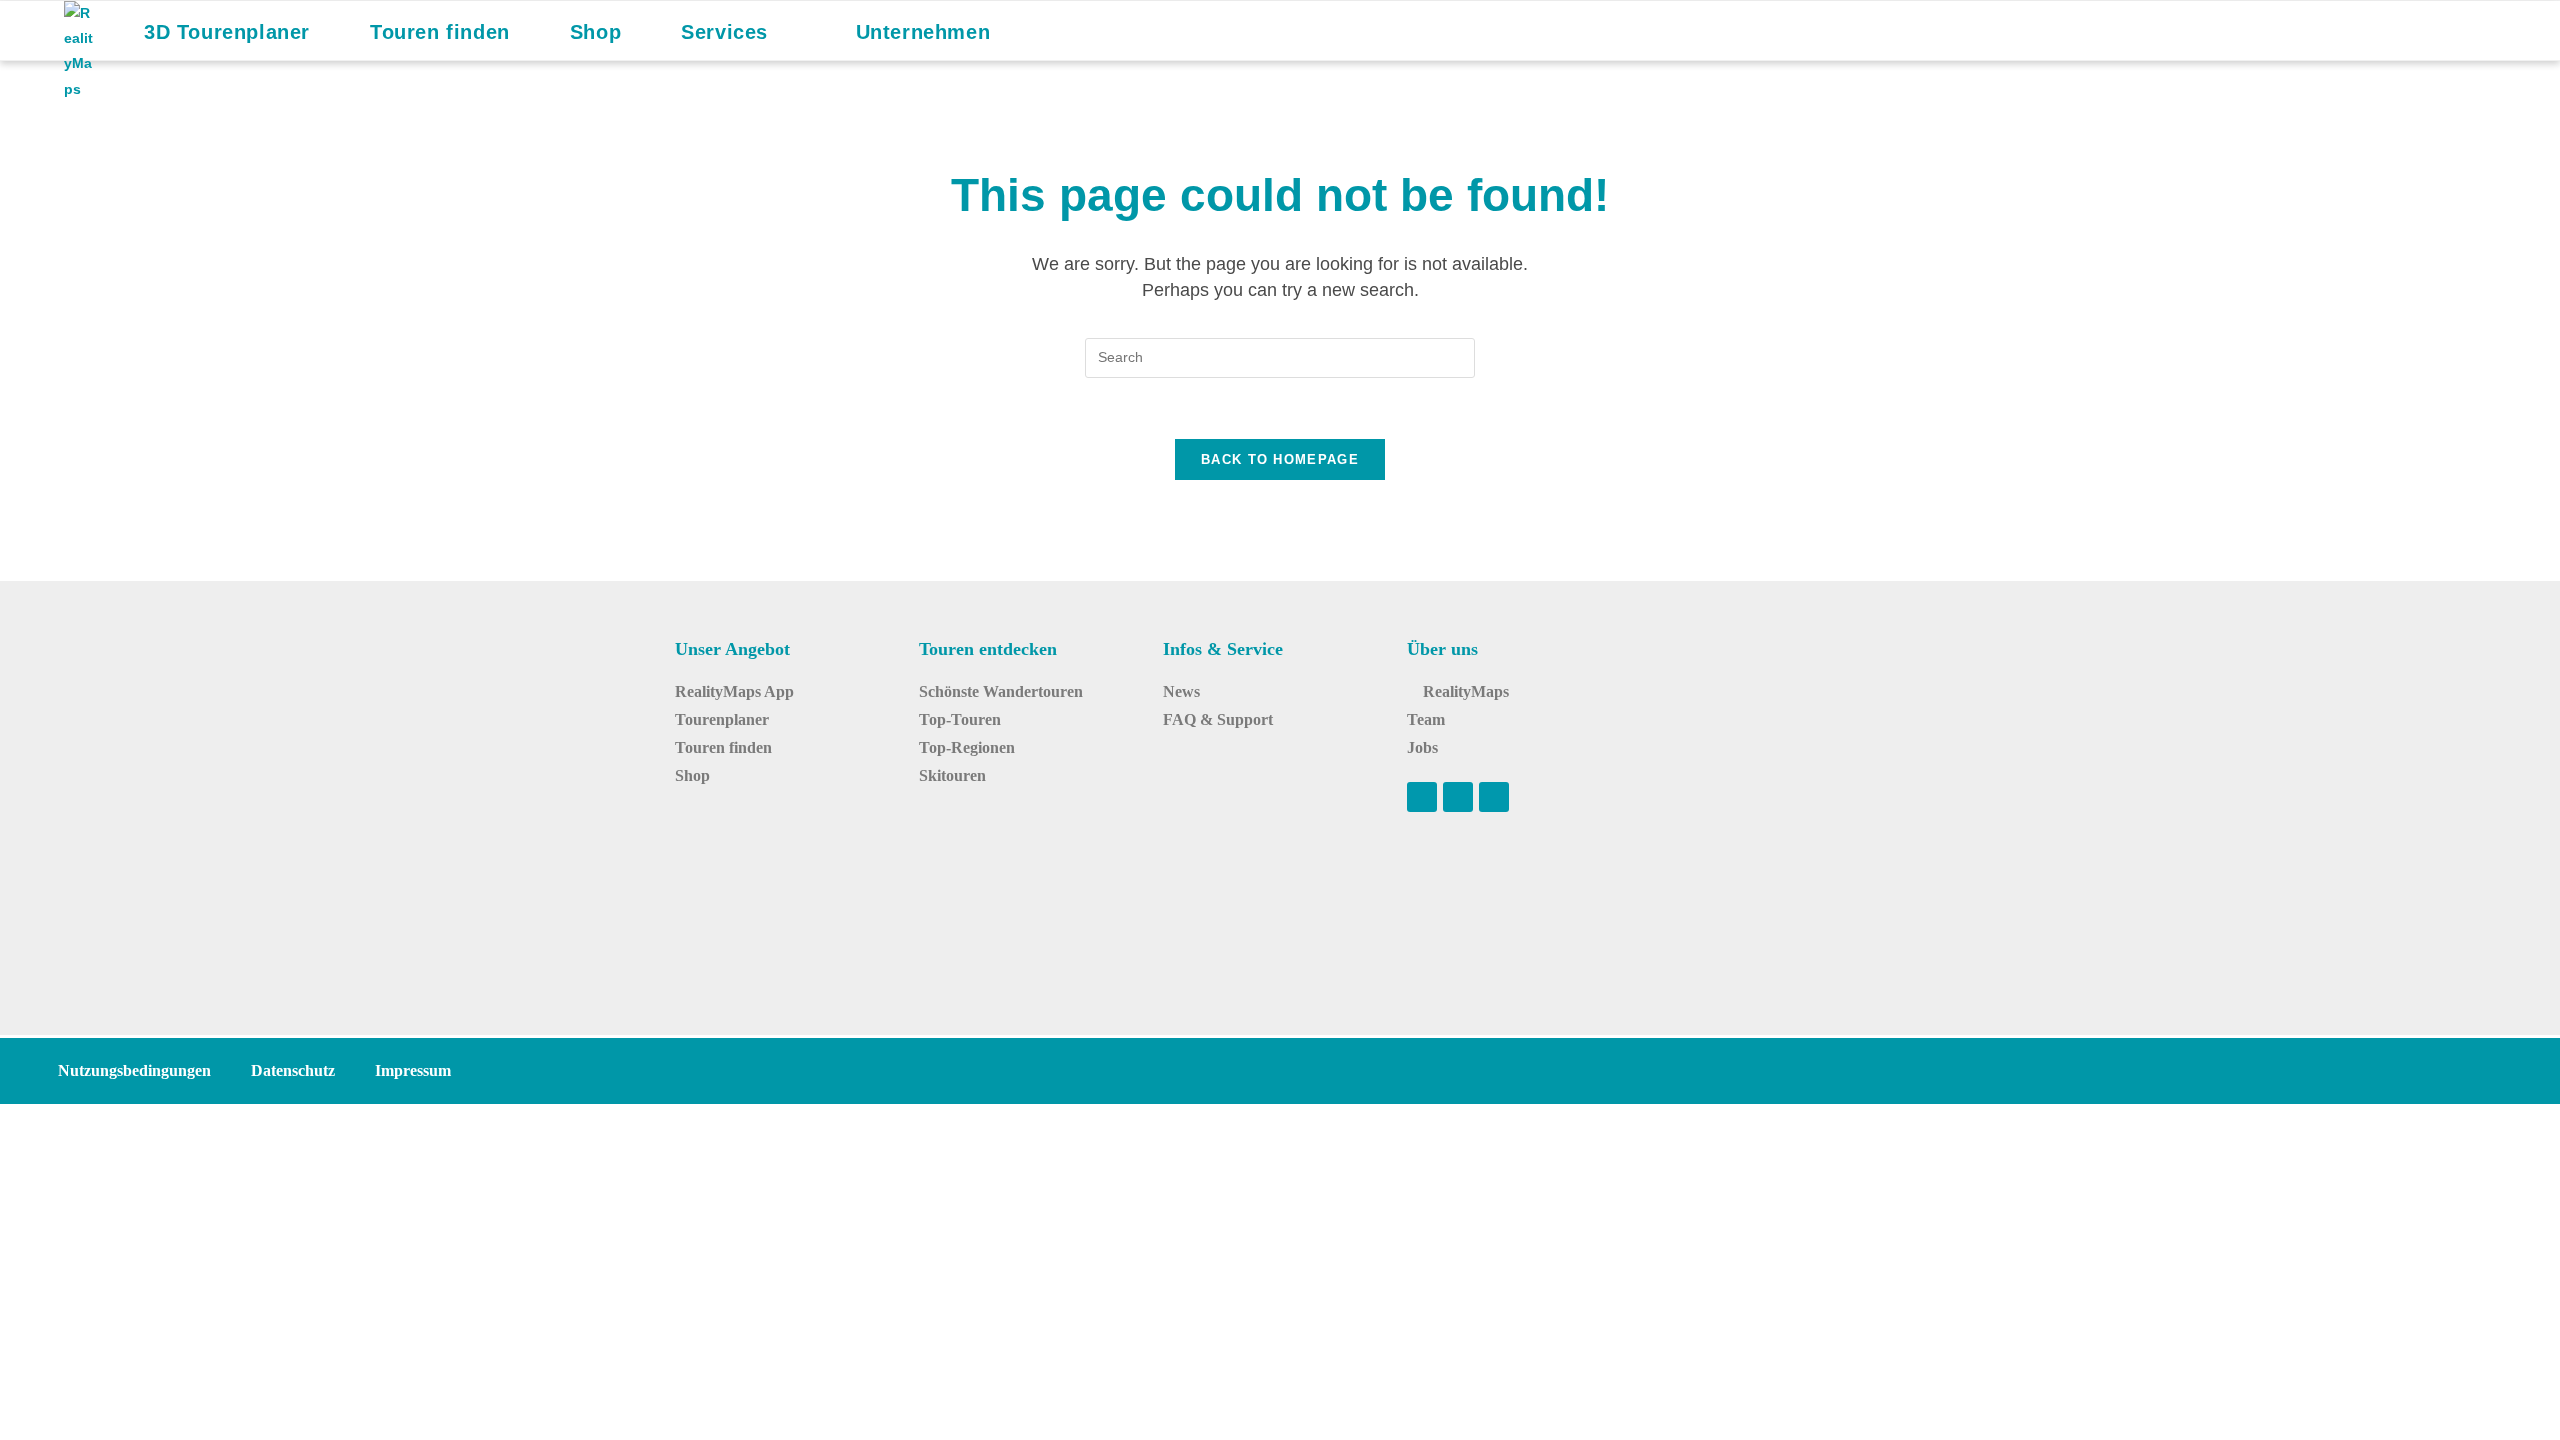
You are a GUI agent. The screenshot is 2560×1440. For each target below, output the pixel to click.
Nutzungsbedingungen (134, 1070)
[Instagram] (1458, 797)
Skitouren (952, 775)
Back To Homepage (1280, 459)
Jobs (1422, 747)
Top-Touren (960, 719)
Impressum (413, 1070)
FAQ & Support (1218, 719)
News (1181, 691)
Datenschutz (293, 1070)
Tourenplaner (722, 719)
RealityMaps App (734, 691)
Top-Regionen (967, 747)
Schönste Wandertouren (1001, 691)
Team (1426, 719)
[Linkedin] (1494, 797)
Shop (692, 775)
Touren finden (723, 747)
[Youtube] (1422, 797)
